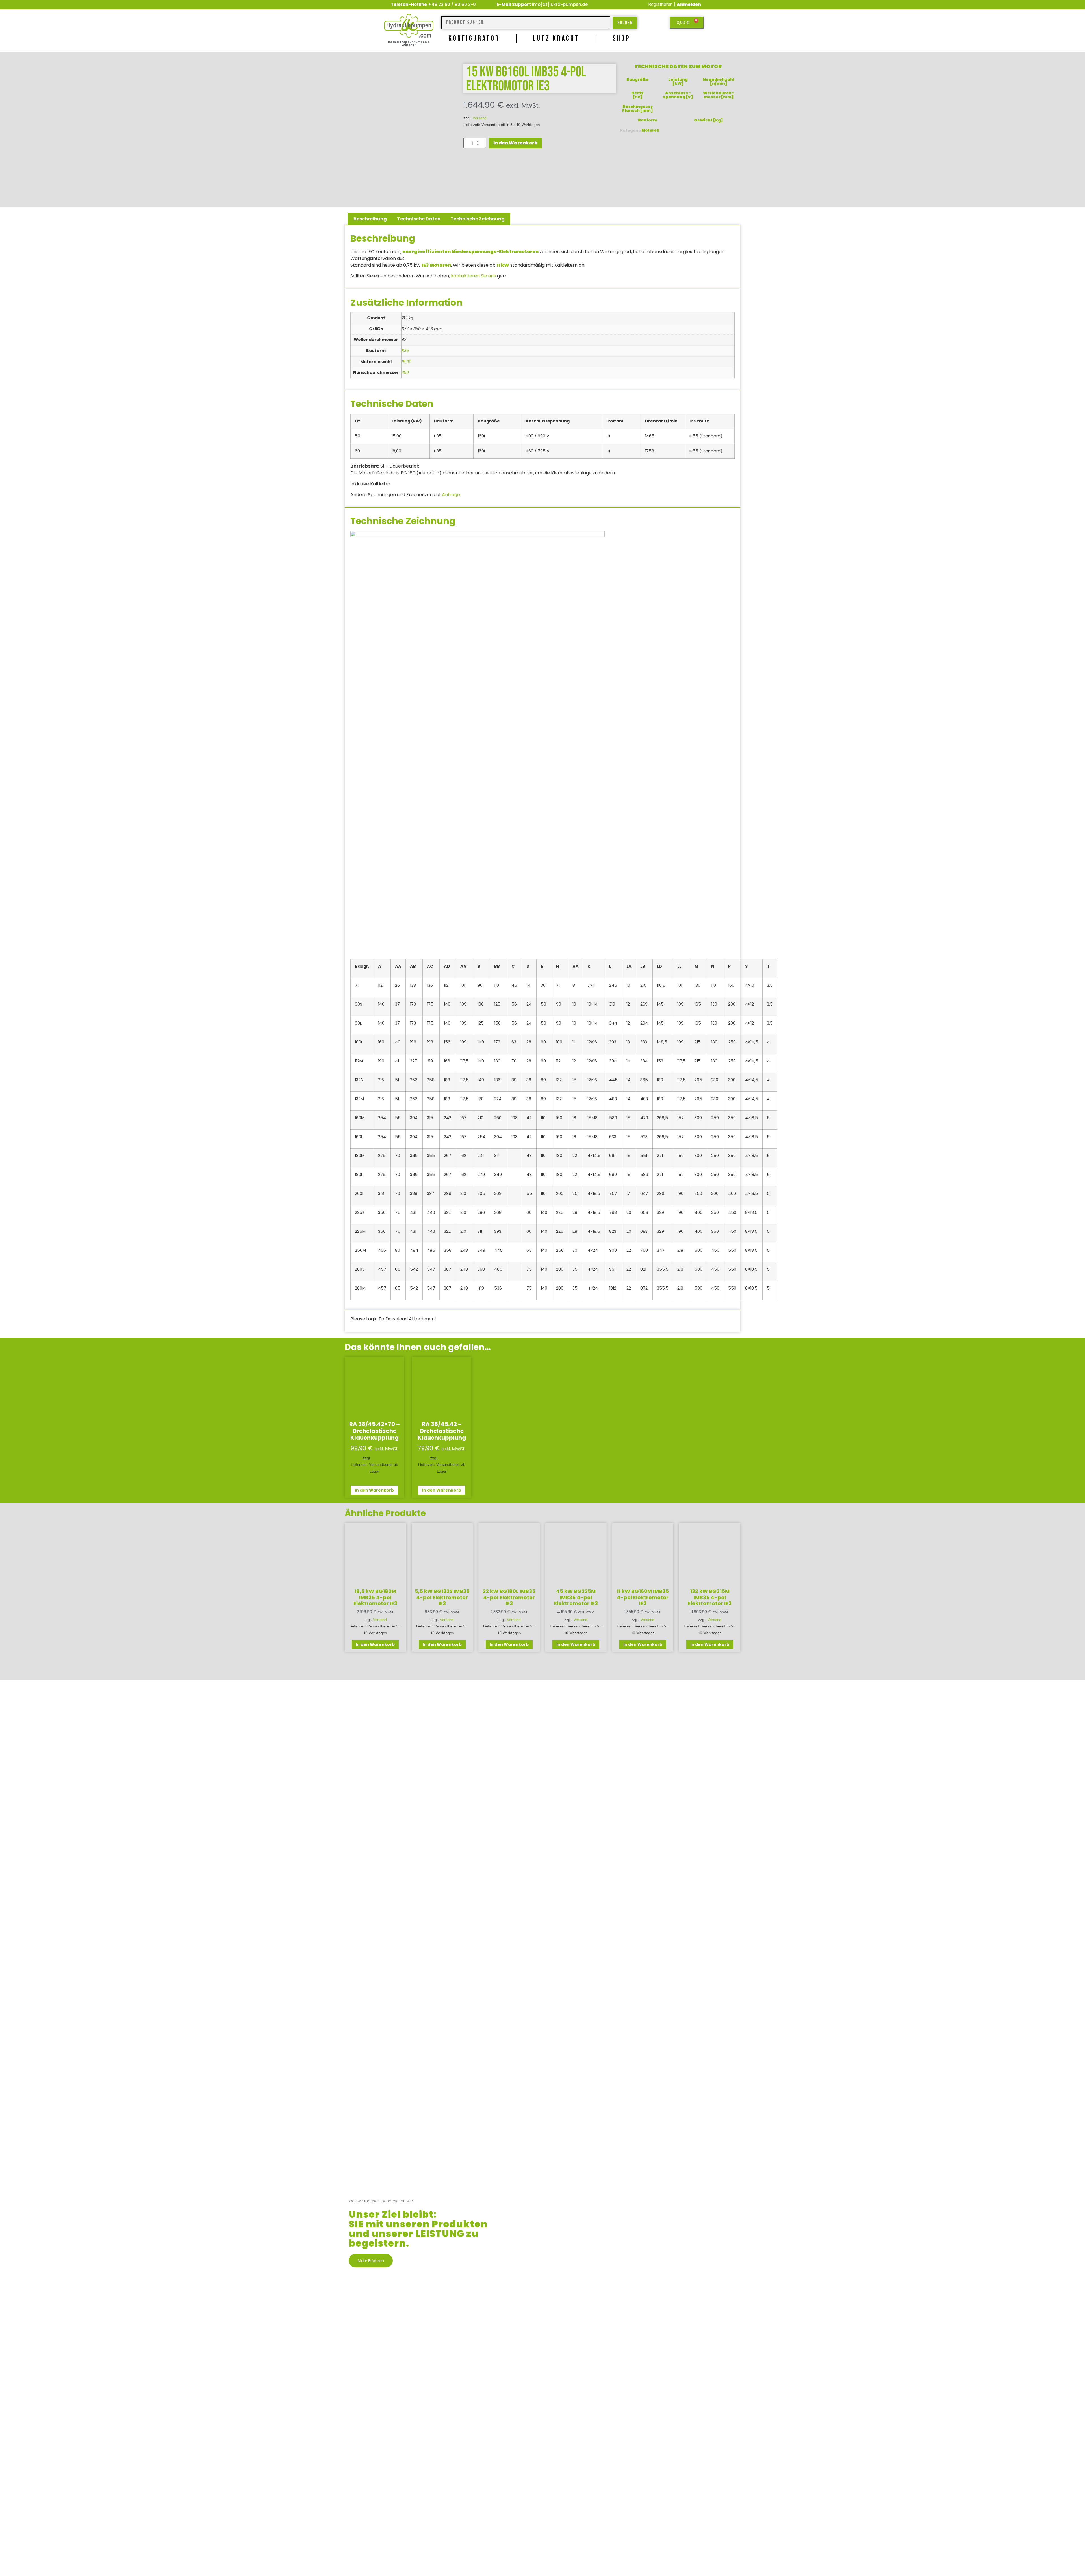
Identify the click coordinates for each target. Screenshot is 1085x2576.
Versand (480, 118)
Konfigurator (474, 39)
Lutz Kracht (556, 39)
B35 (405, 351)
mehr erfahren (371, 2261)
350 (405, 372)
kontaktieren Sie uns (473, 276)
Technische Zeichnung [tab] (478, 219)
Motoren (650, 130)
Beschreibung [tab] (370, 219)
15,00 (406, 362)
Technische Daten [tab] (419, 219)
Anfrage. (451, 495)
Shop (621, 39)
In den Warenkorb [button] (374, 1490)
